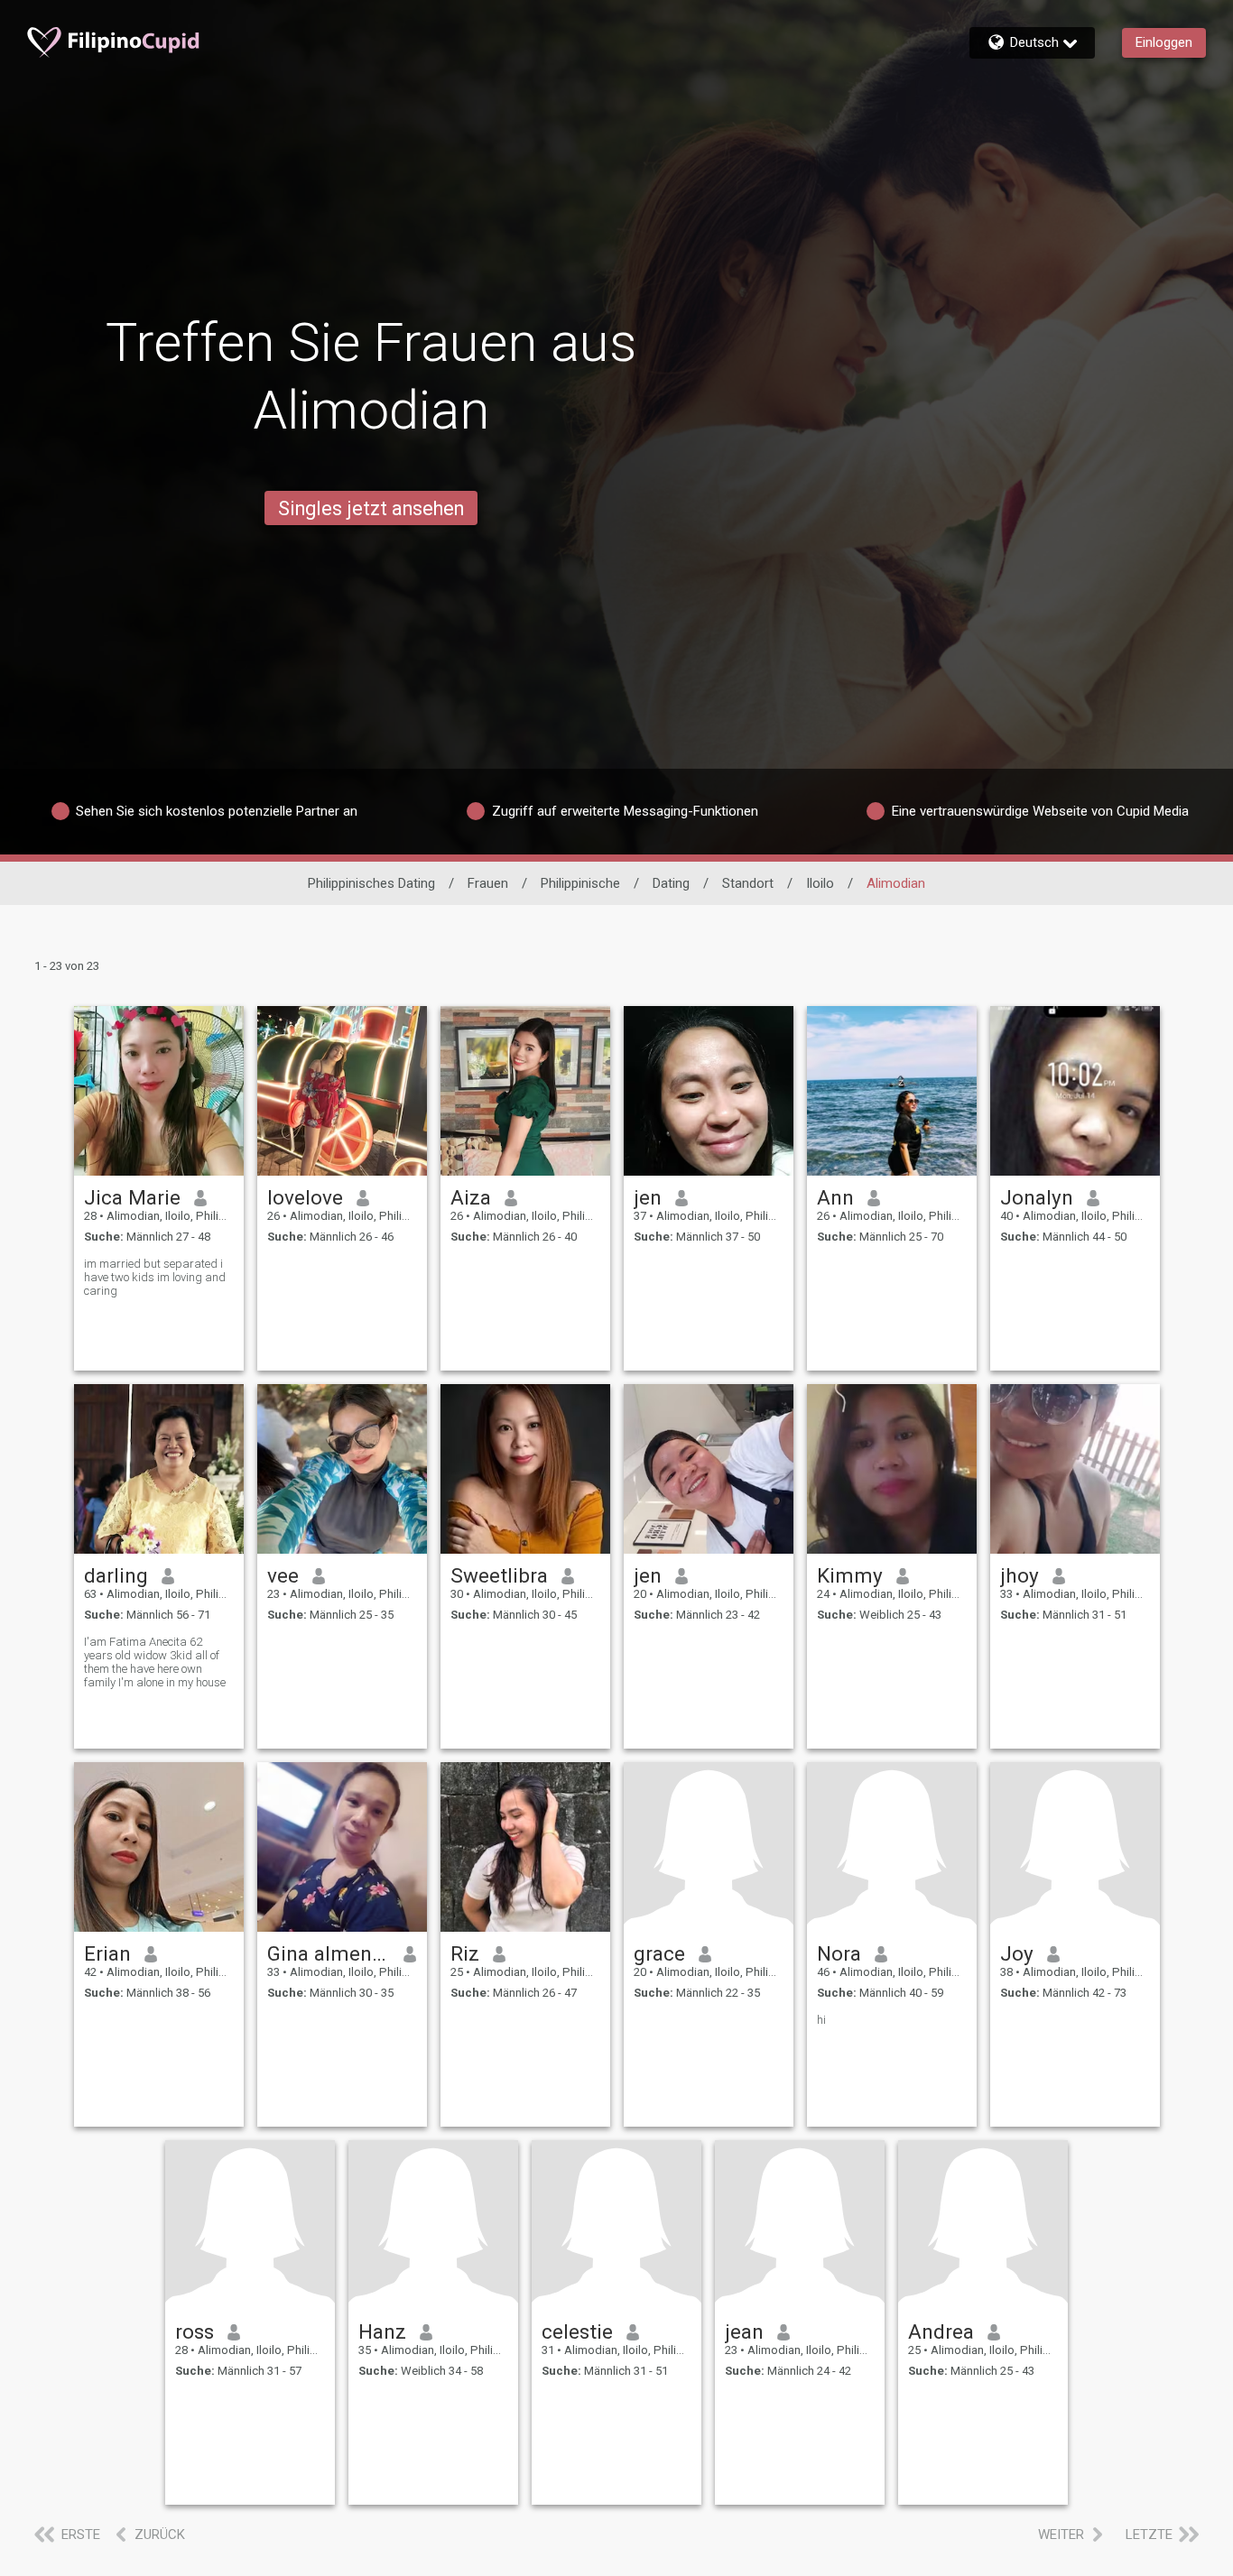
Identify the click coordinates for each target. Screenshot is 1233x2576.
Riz (465, 1953)
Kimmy (850, 1575)
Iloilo (820, 883)
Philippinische (580, 883)
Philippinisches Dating (371, 883)
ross (195, 2331)
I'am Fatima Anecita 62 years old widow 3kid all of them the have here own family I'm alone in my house (155, 1662)
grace (659, 1953)
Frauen (488, 883)
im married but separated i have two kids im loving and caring (155, 1277)
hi (821, 2020)
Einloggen (1164, 42)
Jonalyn (1037, 1197)
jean (744, 2331)
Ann (835, 1197)
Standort (748, 883)
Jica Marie (132, 1197)
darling (116, 1575)
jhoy (1020, 1575)
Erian (107, 1953)
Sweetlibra (499, 1575)
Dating (671, 883)
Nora (839, 1953)
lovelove (305, 1197)
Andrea (941, 2331)
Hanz (382, 2331)
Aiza (471, 1197)
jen (648, 1197)
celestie (577, 2331)
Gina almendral (329, 1953)
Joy (1017, 1953)
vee (283, 1575)
